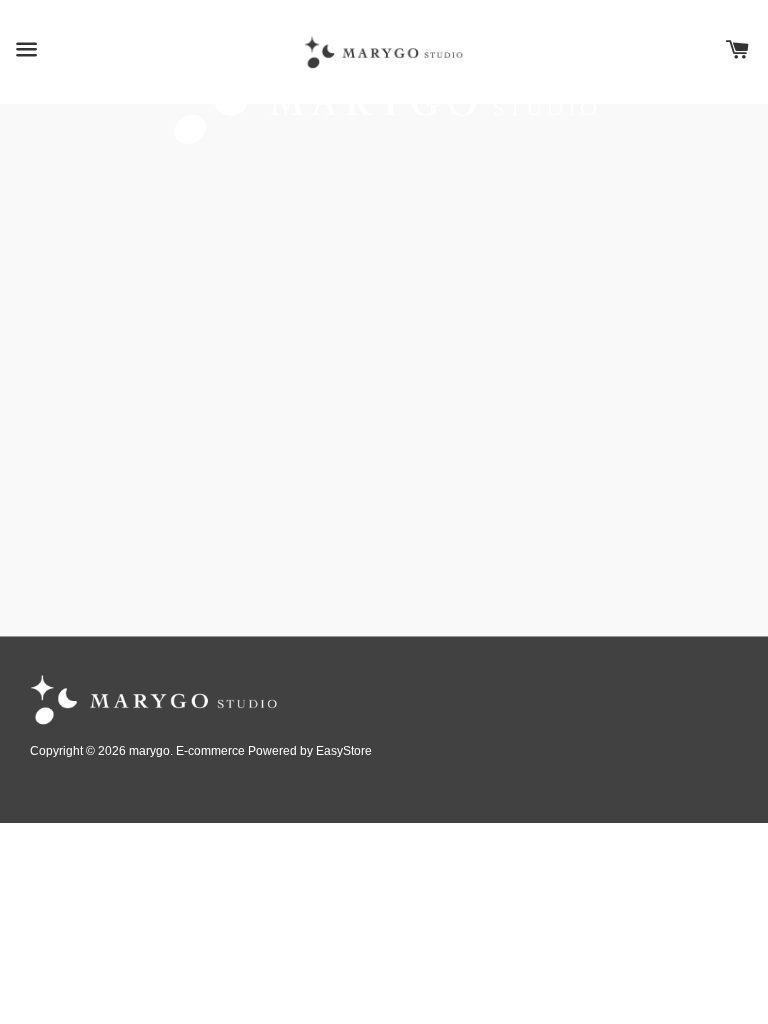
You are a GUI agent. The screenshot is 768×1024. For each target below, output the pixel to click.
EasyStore (344, 751)
